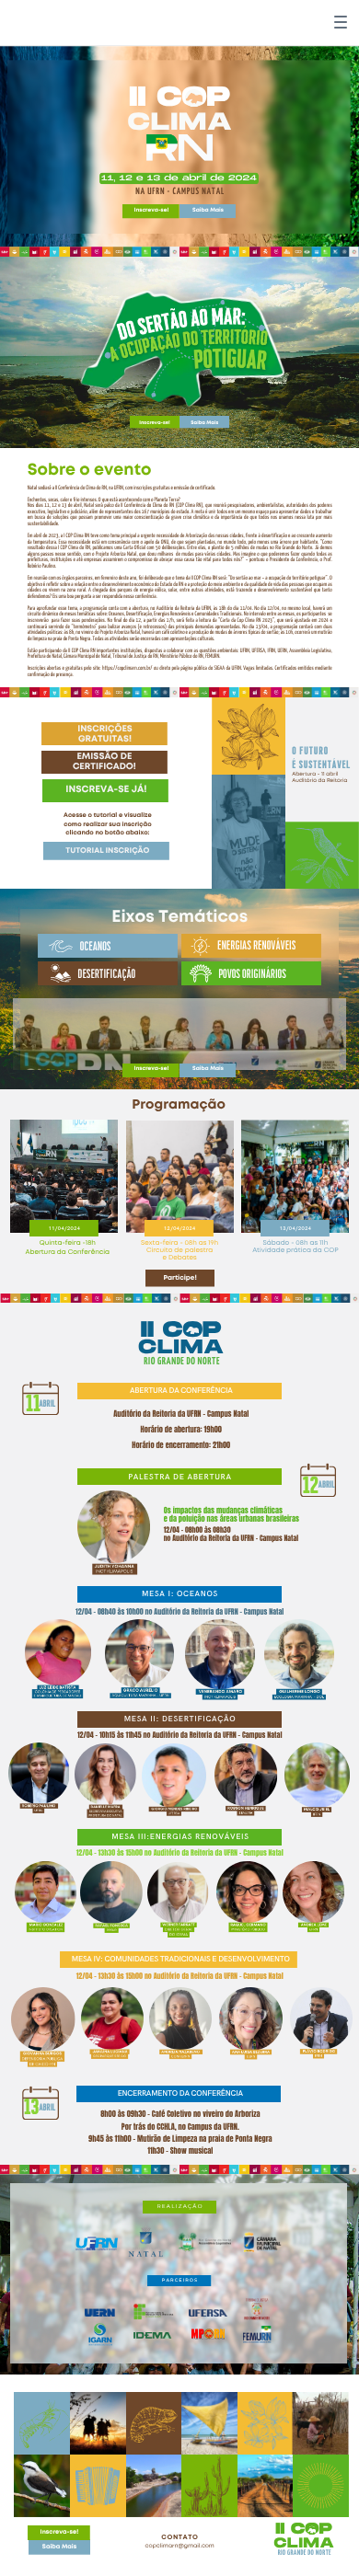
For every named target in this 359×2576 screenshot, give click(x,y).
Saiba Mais (208, 211)
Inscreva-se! (152, 211)
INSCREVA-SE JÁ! (106, 790)
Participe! (179, 1279)
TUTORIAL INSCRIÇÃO (107, 851)
